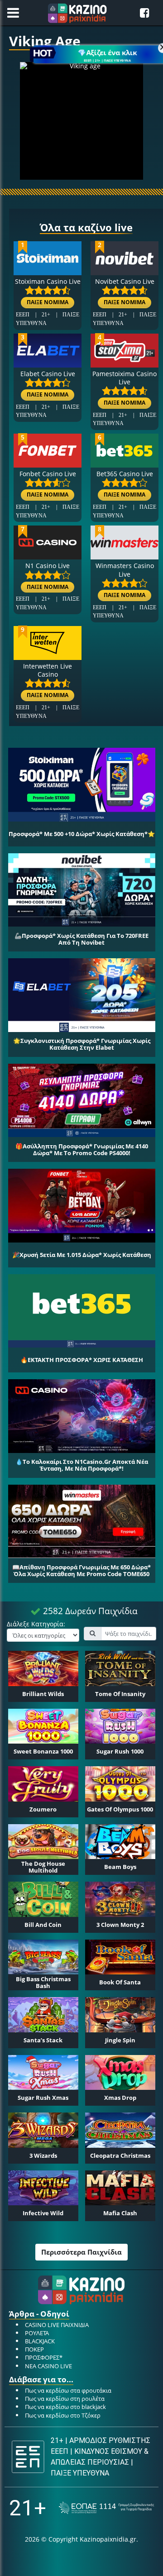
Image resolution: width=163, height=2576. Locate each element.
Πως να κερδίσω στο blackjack (65, 2407)
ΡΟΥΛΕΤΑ (37, 2333)
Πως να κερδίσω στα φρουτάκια (68, 2390)
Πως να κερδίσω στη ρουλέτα (65, 2399)
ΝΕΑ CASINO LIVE (48, 2366)
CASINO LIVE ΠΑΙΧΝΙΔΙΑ (57, 2325)
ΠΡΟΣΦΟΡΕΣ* (44, 2357)
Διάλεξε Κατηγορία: (36, 1624)
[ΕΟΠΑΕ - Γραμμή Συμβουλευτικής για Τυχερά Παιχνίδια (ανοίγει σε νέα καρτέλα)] (106, 2508)
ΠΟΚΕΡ (34, 2349)
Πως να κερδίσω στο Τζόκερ (63, 2415)
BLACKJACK (40, 2341)
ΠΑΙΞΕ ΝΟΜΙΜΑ (48, 303)
